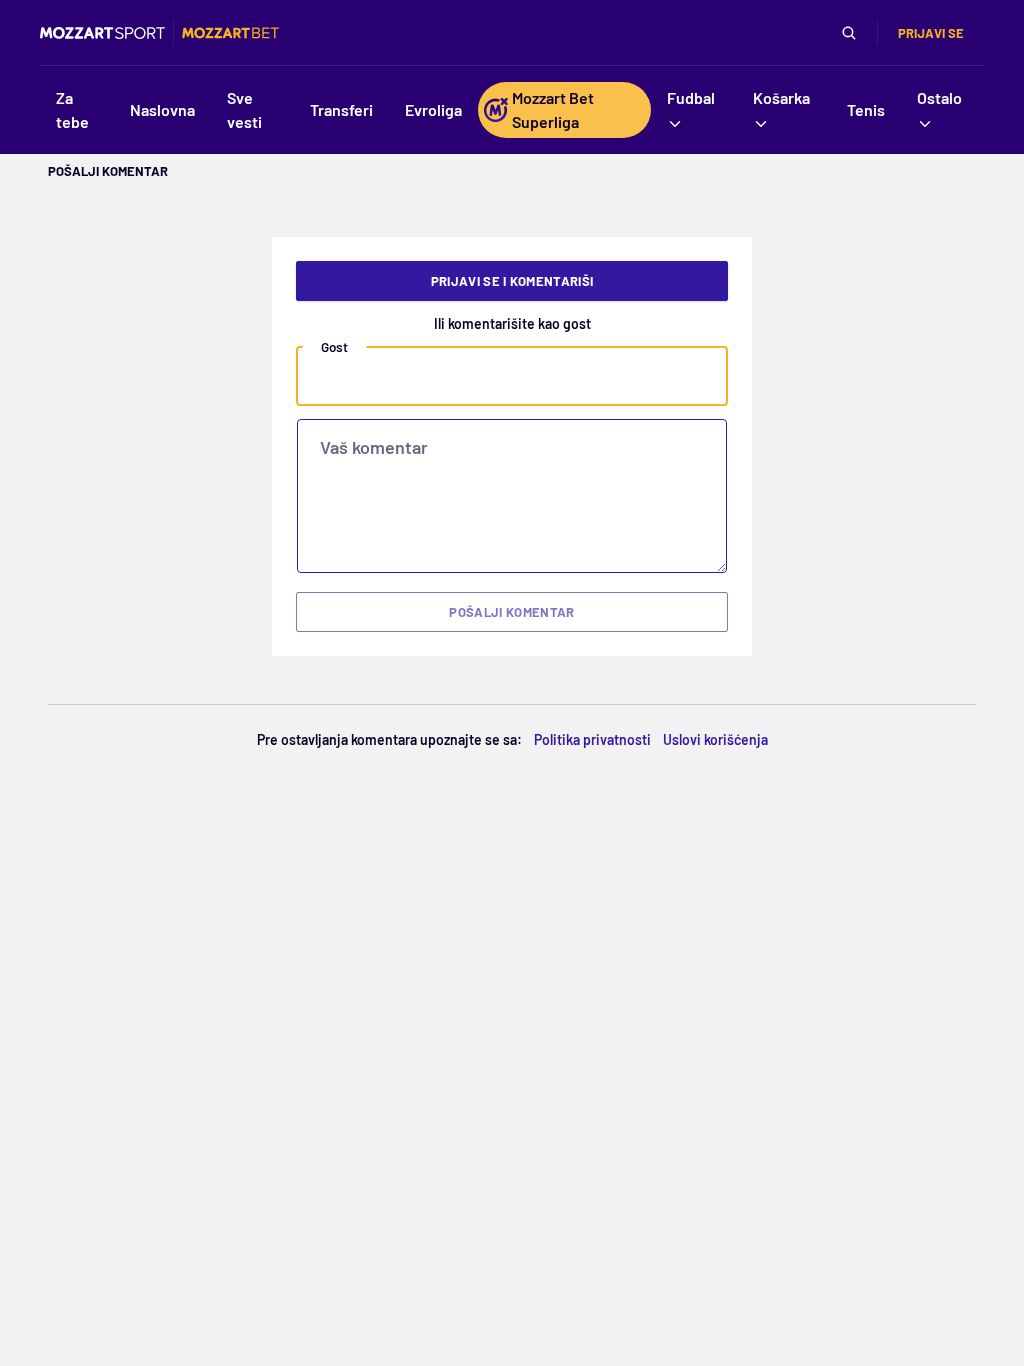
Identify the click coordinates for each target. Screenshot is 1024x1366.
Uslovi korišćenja (715, 739)
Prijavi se (931, 33)
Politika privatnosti (592, 739)
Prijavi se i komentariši (512, 281)
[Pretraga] (849, 33)
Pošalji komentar (511, 612)
